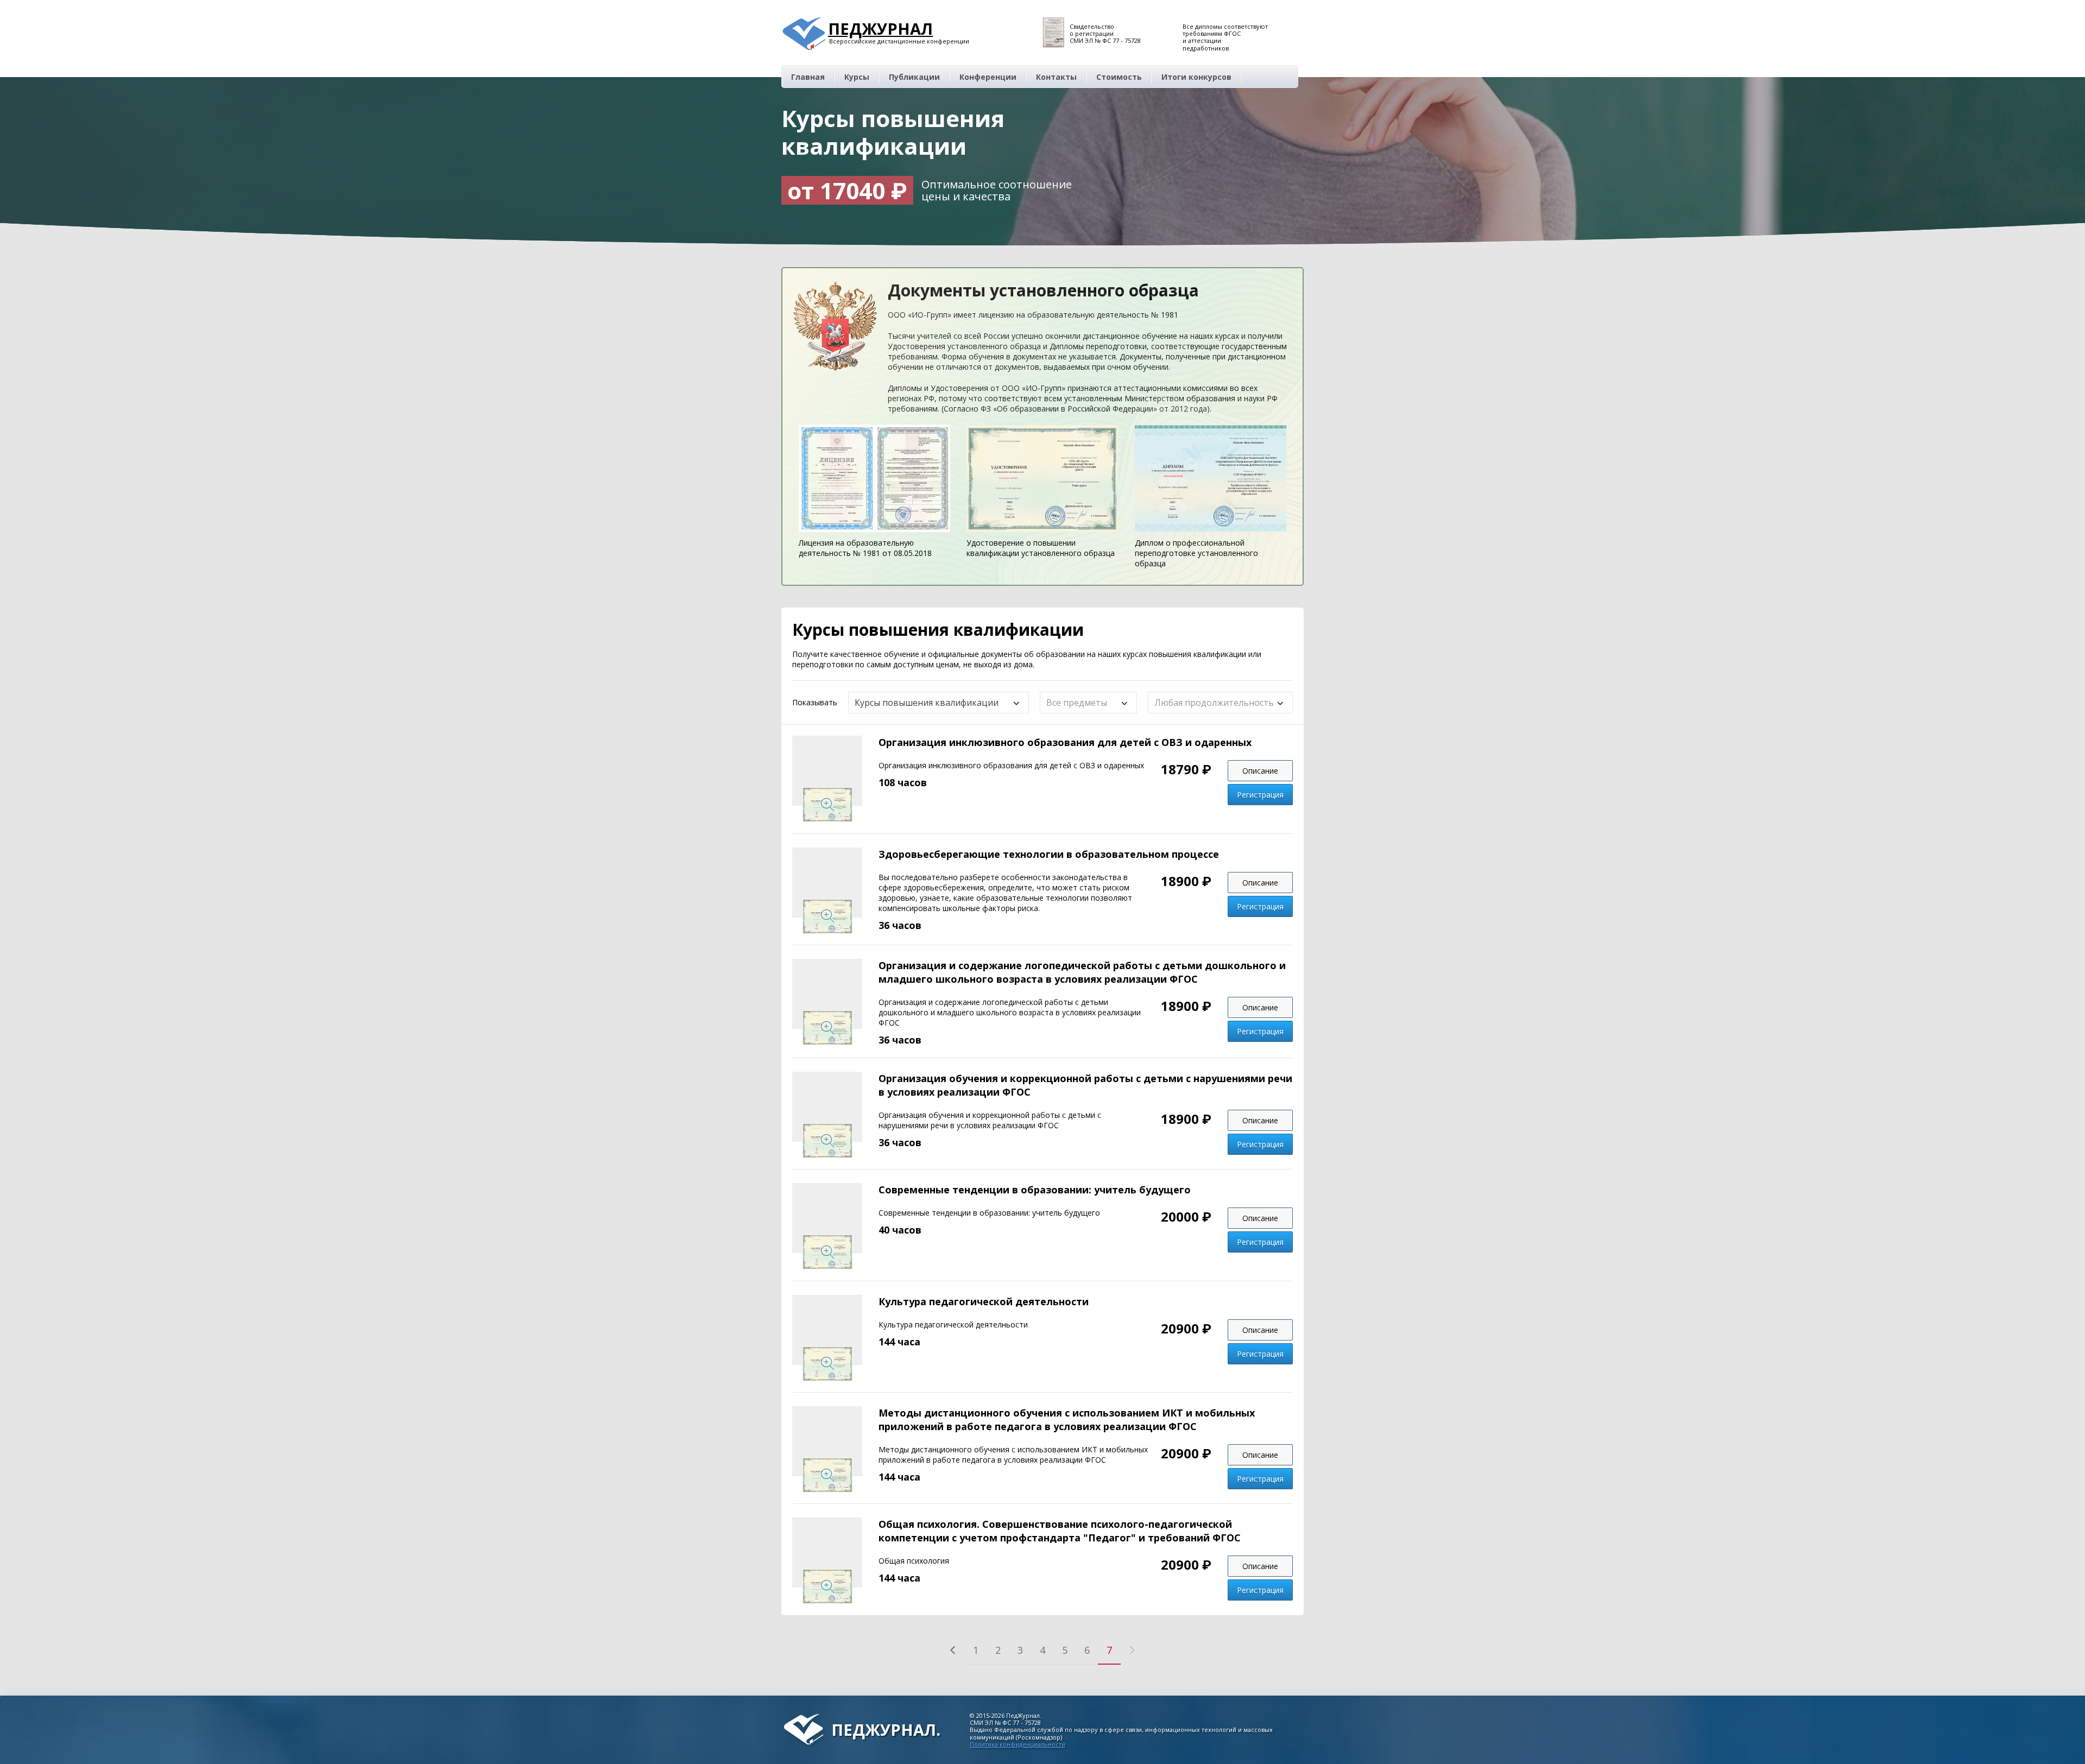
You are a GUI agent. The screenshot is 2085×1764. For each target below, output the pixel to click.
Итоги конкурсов (1196, 77)
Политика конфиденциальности (1018, 1744)
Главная (808, 77)
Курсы (857, 77)
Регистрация (1260, 795)
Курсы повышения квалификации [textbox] (927, 703)
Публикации (914, 77)
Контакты (1056, 77)
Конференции (988, 77)
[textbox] (1082, 703)
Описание (1260, 771)
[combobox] (939, 703)
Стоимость (1119, 77)
